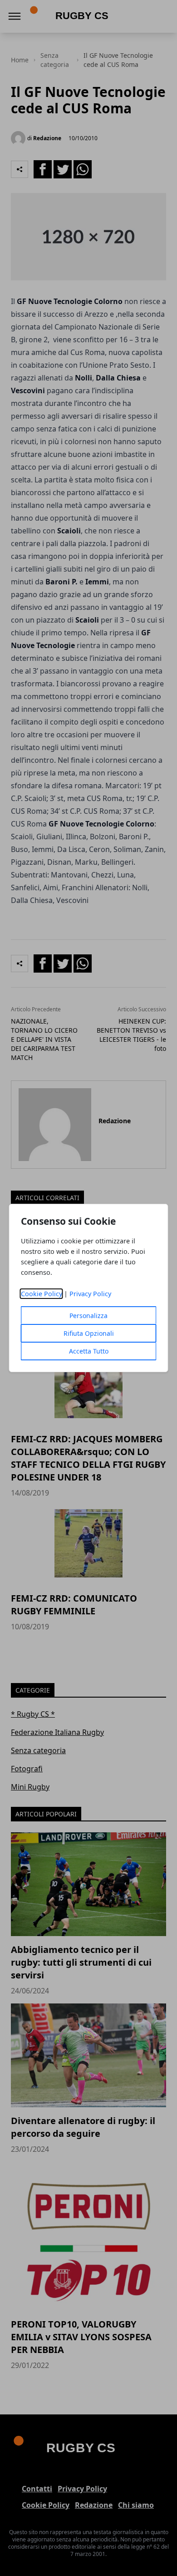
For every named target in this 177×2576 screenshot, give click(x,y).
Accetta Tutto (89, 1351)
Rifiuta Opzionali (89, 1333)
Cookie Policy (42, 1294)
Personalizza (88, 1316)
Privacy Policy (90, 1294)
